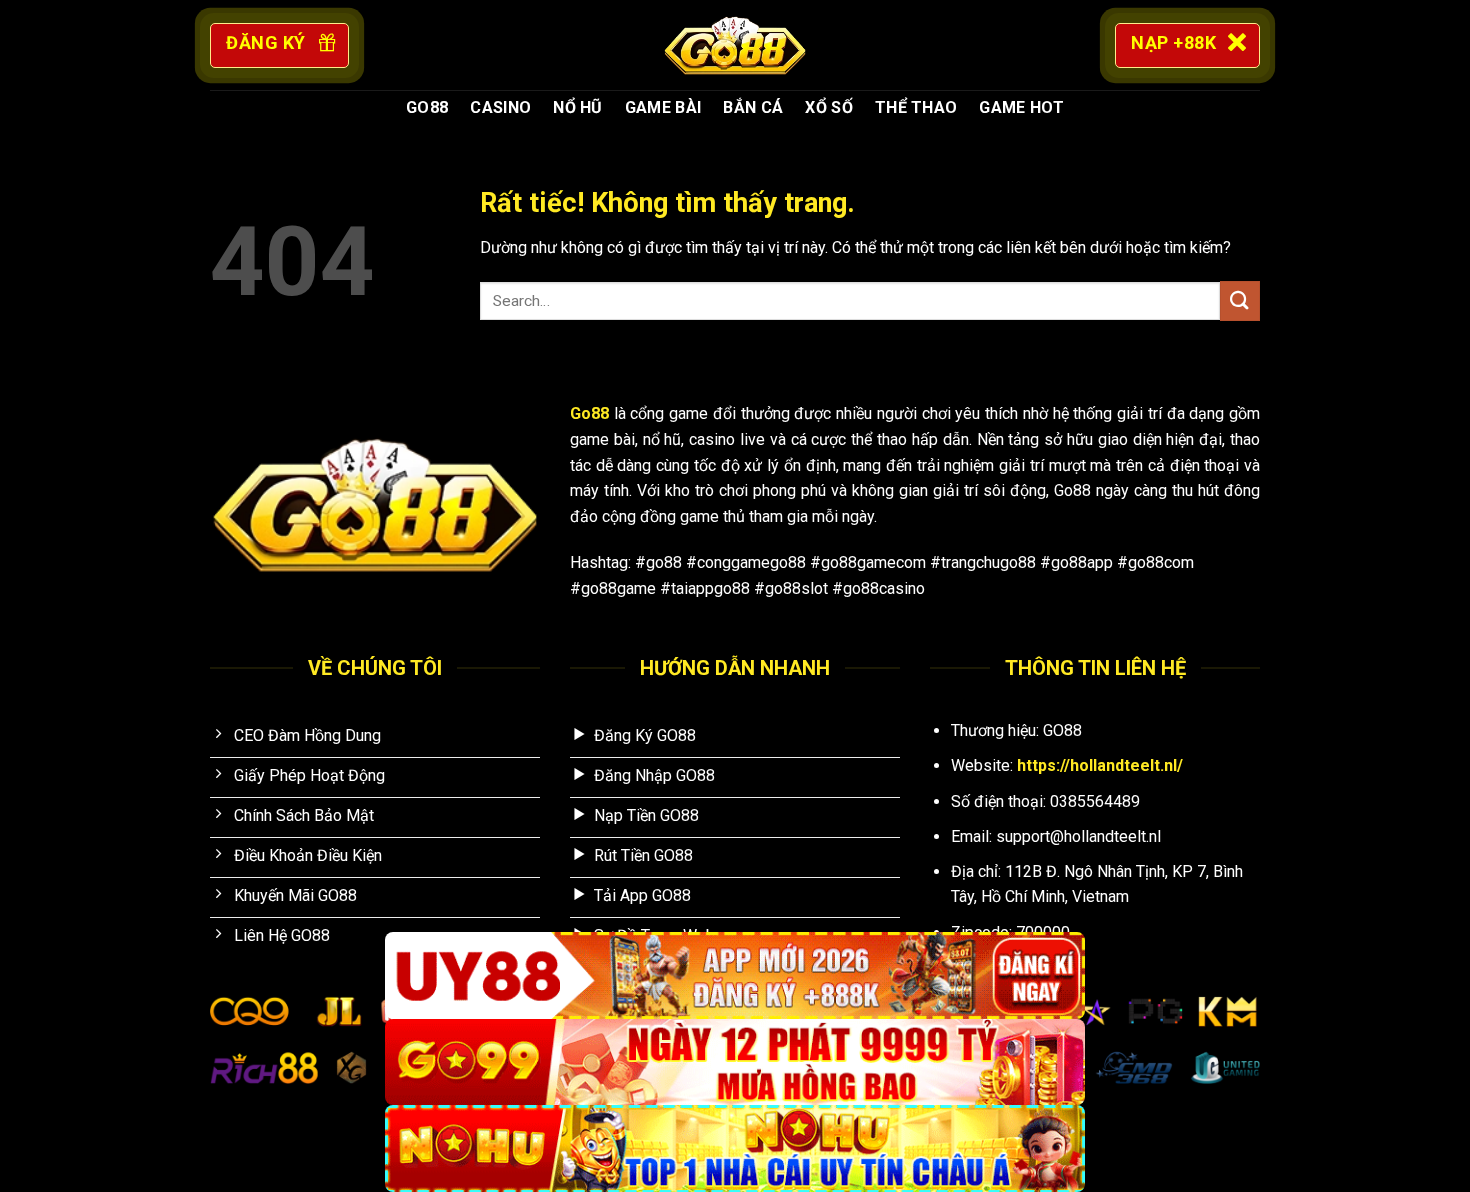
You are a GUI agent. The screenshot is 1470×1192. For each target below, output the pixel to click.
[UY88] (735, 975)
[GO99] (735, 1062)
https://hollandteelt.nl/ (1100, 765)
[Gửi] (1240, 300)
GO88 (427, 107)
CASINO (500, 107)
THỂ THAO (916, 107)
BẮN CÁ (753, 107)
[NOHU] (735, 1148)
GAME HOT (1021, 107)
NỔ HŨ (578, 107)
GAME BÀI (663, 107)
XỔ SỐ (829, 107)
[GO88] (735, 45)
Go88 (589, 413)
